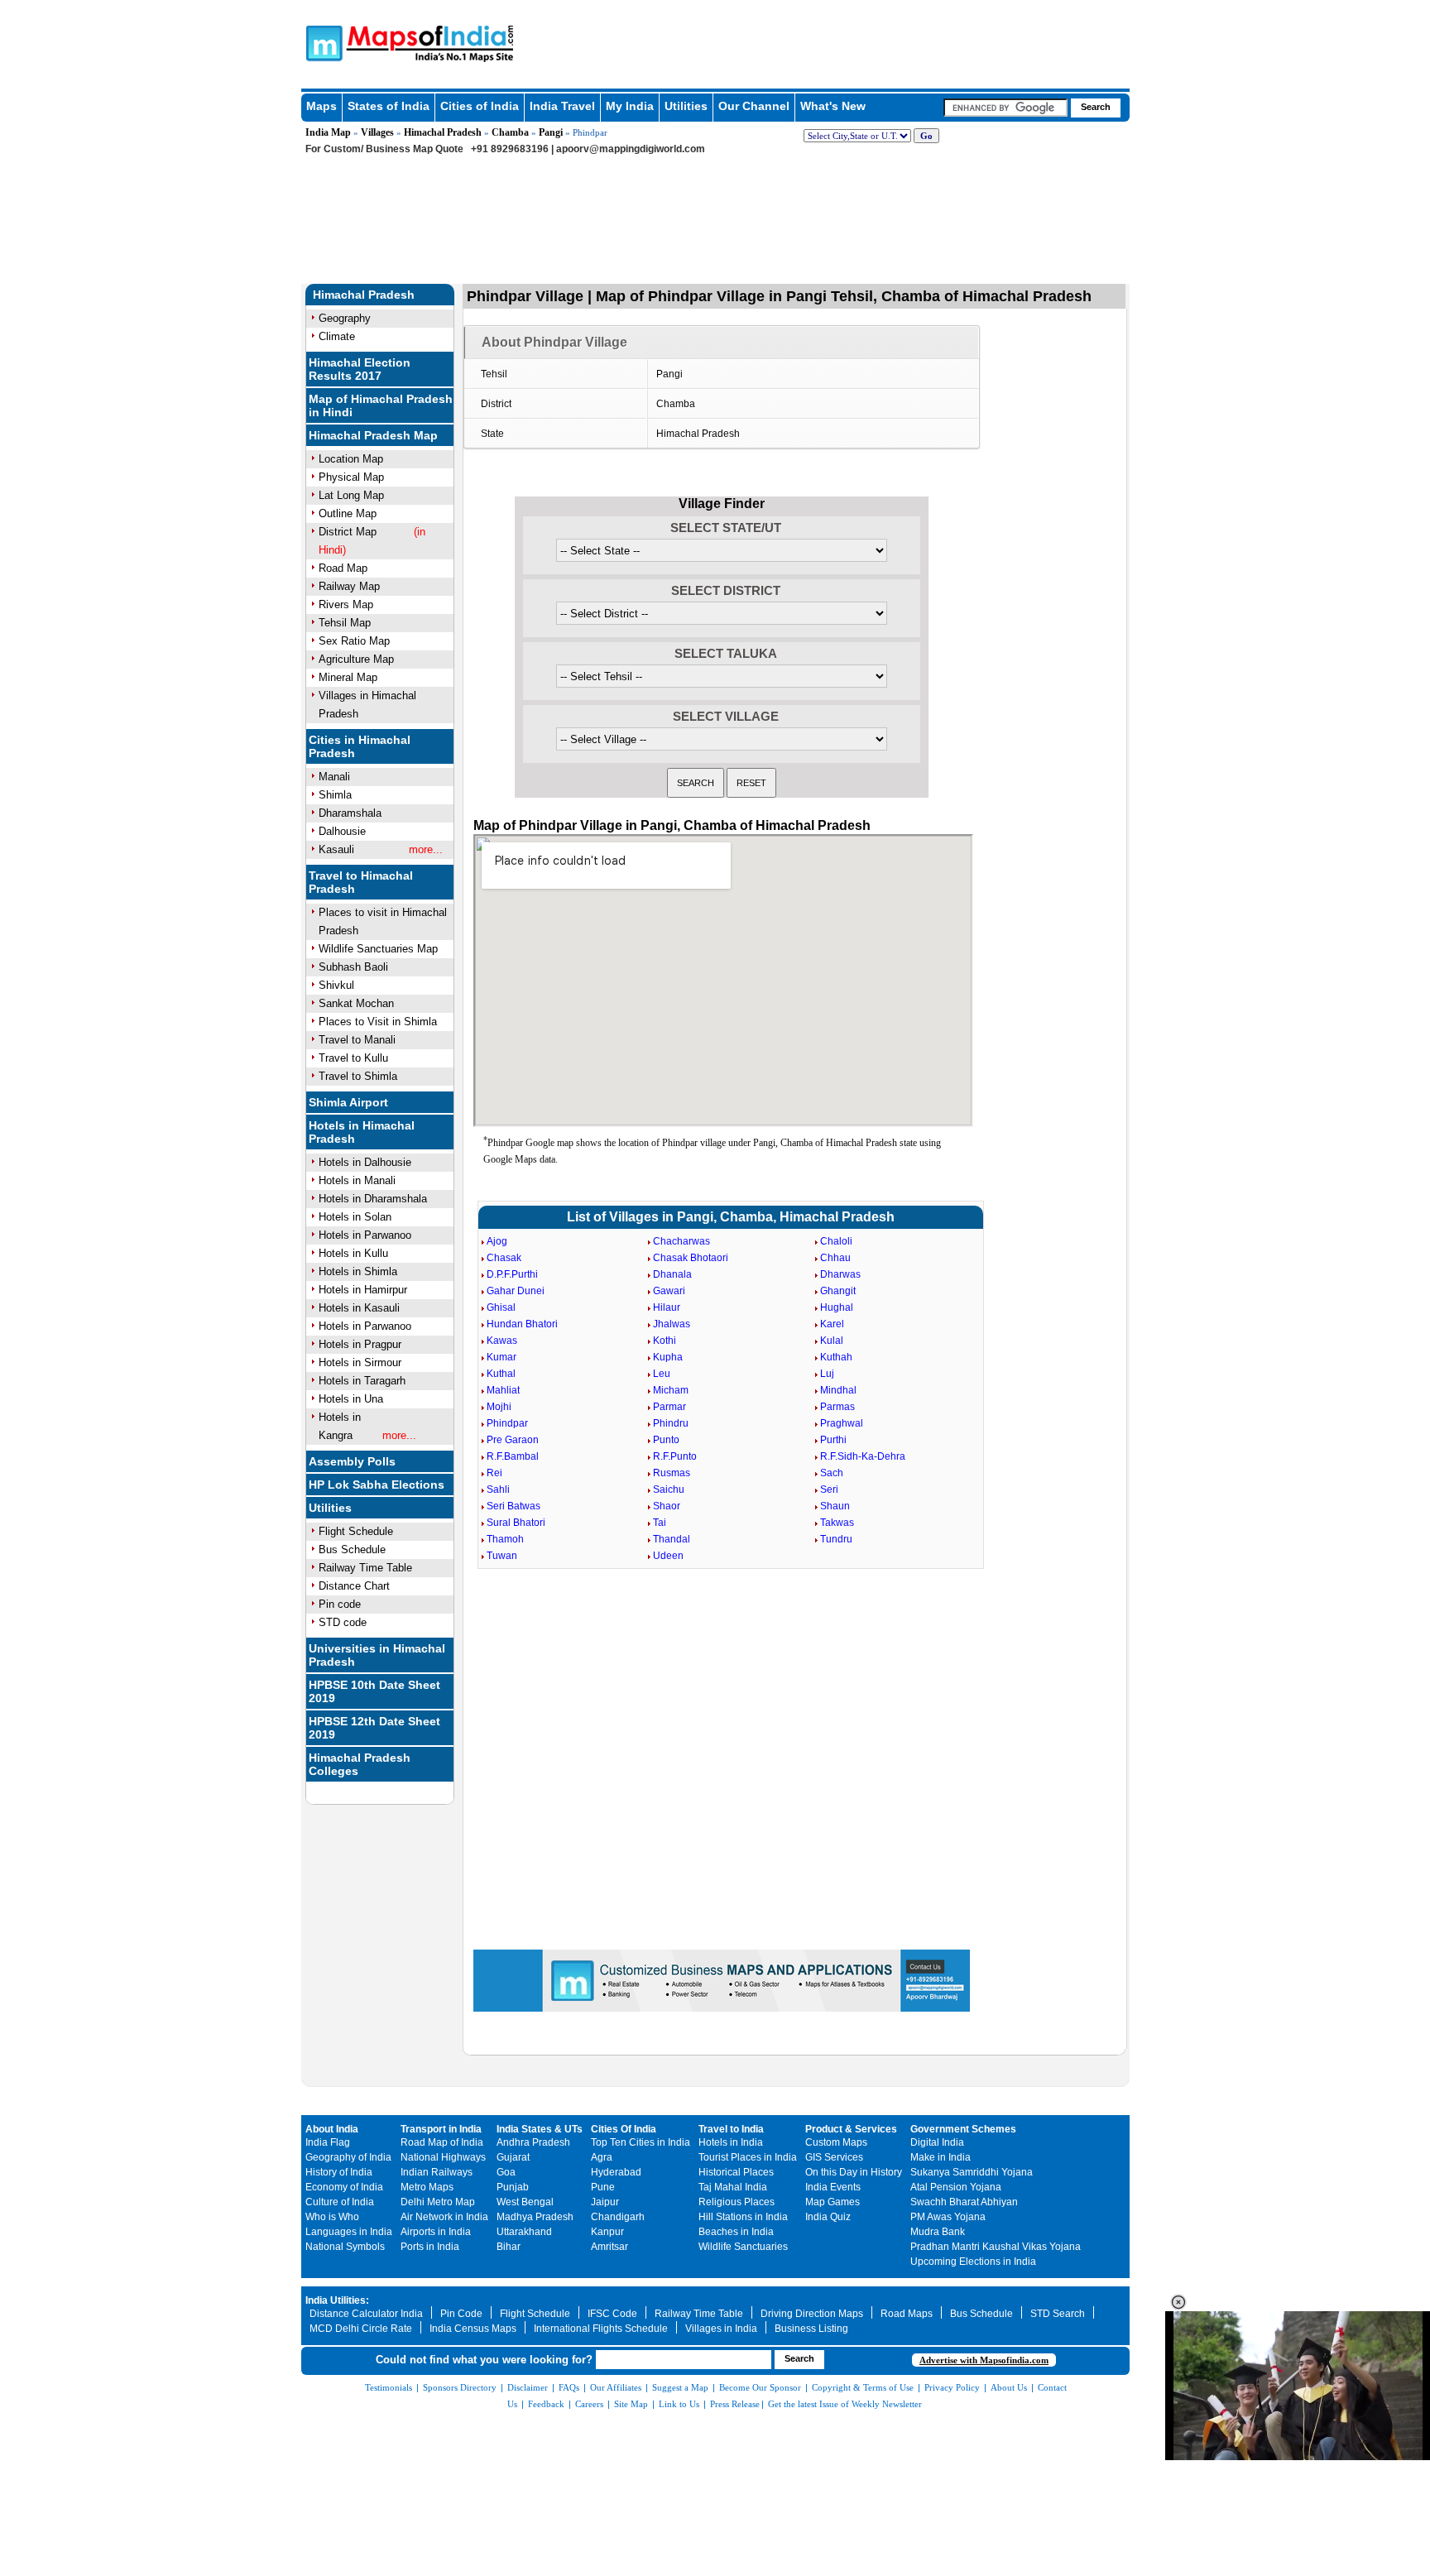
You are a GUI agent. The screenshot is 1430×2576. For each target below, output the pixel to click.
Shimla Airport (348, 1102)
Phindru (671, 1423)
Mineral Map (348, 677)
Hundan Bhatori (522, 1324)
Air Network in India (444, 2217)
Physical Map (351, 477)
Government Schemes (963, 2129)
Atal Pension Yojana (956, 2187)
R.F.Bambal (513, 1456)
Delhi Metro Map (438, 2202)
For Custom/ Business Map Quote (384, 149)
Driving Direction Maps (812, 2314)
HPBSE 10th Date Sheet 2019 (374, 1691)
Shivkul (336, 985)
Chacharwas (681, 1241)
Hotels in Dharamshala (373, 1199)
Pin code (340, 1604)
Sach (832, 1473)
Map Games (833, 2202)
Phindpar (507, 1423)
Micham (671, 1390)
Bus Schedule (352, 1549)
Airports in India (436, 2232)
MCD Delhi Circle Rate (361, 2329)
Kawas (502, 1341)
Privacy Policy (952, 2387)
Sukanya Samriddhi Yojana (972, 2172)
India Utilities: (337, 2300)
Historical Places (736, 2172)
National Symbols (345, 2247)
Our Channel (754, 106)
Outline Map (348, 513)
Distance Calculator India (366, 2314)
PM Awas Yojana (948, 2217)
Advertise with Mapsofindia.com (984, 2360)
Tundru (836, 1539)
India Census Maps (473, 2329)
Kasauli (336, 849)
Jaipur (605, 2202)
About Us (1009, 2387)
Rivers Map (346, 604)
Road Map (343, 568)
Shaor (667, 1506)
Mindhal (838, 1390)
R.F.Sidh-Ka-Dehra (863, 1456)
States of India (389, 106)
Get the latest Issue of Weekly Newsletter (845, 2404)
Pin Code (461, 2314)
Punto (666, 1440)
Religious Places (737, 2202)
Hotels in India (731, 2142)
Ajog (497, 1241)
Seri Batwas (513, 1506)
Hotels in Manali (357, 1180)
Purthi (833, 1440)
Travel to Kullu (353, 1058)
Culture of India (340, 2202)
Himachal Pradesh (443, 132)
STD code (343, 1622)
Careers (589, 2404)
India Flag (328, 2142)
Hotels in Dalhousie (365, 1162)
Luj (827, 1374)
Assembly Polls (352, 1461)
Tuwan (502, 1556)
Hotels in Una (351, 1399)
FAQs (569, 2387)
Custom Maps (836, 2142)
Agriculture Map (356, 659)
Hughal (837, 1307)
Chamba (510, 132)
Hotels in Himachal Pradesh (362, 1132)
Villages (377, 132)
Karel (832, 1324)
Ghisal (501, 1307)
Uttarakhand (524, 2232)
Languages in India (349, 2232)
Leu (662, 1374)
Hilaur (667, 1307)
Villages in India (721, 2329)
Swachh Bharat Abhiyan (964, 2202)
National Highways (443, 2157)
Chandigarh (618, 2217)
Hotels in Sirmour (360, 1362)
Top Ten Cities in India (641, 2142)
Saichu (669, 1489)
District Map (348, 532)
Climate (337, 336)
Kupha (668, 1357)
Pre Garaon (513, 1440)
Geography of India (348, 2157)
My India (630, 106)
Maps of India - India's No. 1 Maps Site (322, 42)
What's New (833, 106)
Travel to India (731, 2129)
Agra (602, 2157)
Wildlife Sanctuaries (743, 2247)
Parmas (837, 1407)
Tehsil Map (345, 623)
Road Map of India (442, 2142)
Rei (494, 1473)
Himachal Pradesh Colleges (360, 1764)
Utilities (686, 106)
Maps (322, 106)
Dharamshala (350, 813)
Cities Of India (624, 2129)
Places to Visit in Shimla (378, 1022)
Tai (660, 1523)
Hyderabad (616, 2172)
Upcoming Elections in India (973, 2262)
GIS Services (834, 2157)
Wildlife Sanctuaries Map (378, 949)
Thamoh (505, 1539)
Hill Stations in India (743, 2217)
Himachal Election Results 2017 (360, 369)
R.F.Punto (675, 1456)
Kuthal (501, 1374)
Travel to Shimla (358, 1076)
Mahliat (503, 1390)
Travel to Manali (357, 1040)
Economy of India (344, 2187)
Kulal (832, 1341)
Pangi (551, 132)
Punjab (513, 2187)
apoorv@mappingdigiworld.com (631, 149)
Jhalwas (672, 1324)
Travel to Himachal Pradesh (361, 882)
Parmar (669, 1407)
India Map (328, 132)
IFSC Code (612, 2314)
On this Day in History (854, 2172)
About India (332, 2129)
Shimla (335, 795)
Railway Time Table (365, 1568)
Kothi (665, 1341)
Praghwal (842, 1423)
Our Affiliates (616, 2387)
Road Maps (907, 2314)
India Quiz (828, 2217)
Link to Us (679, 2404)
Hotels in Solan (355, 1217)
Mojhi (499, 1407)
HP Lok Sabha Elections (377, 1485)
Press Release (735, 2404)
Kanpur (607, 2232)
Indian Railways (437, 2172)
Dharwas (840, 1274)
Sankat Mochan (356, 1003)
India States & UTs (540, 2129)
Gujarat (513, 2157)
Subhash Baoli (353, 967)
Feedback (546, 2404)
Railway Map (349, 586)
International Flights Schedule (601, 2329)
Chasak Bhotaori (691, 1258)
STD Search (1058, 2314)
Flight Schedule (356, 1531)
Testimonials (389, 2387)
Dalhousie (342, 831)
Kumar (501, 1357)
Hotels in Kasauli (359, 1308)
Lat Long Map (351, 495)
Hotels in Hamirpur (363, 1290)
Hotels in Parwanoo (365, 1235)
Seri (829, 1489)
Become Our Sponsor (760, 2387)
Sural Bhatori (516, 1523)
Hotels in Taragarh (362, 1381)
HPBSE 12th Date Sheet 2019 (374, 1728)
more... (426, 849)
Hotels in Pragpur (360, 1344)
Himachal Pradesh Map (373, 435)
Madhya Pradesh (535, 2217)
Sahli (498, 1489)
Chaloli (836, 1241)
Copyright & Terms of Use (863, 2387)
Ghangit (838, 1291)
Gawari (669, 1291)
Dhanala (672, 1274)
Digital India (937, 2142)
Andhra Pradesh (533, 2142)
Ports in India (430, 2247)
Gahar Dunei (516, 1291)
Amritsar (609, 2247)
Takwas (837, 1523)
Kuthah (836, 1357)
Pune (603, 2187)
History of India (339, 2172)
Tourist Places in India (748, 2157)
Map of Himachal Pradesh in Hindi (381, 405)
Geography (345, 318)
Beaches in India (736, 2232)
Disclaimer (528, 2387)
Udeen (668, 1556)
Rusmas (672, 1473)
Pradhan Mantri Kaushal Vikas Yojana (996, 2247)
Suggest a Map (680, 2387)
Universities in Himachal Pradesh (377, 1655)
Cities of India (480, 106)
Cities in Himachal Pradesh (360, 746)
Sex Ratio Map (354, 641)
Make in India (941, 2157)
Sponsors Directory (460, 2387)
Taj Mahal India (733, 2187)
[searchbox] (1005, 108)
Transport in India (441, 2129)
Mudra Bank (938, 2232)
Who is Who (332, 2217)
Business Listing (811, 2329)
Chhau (835, 1258)
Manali (334, 777)
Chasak (504, 1258)
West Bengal (525, 2202)
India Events (833, 2187)
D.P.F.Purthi (512, 1274)
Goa (506, 2172)
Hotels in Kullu (353, 1253)
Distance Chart (354, 1586)
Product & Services (851, 2129)
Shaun (835, 1506)
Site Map (631, 2404)
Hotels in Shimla (358, 1271)
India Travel (562, 106)
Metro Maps (427, 2187)
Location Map (351, 459)
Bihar (509, 2247)
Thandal (672, 1539)
